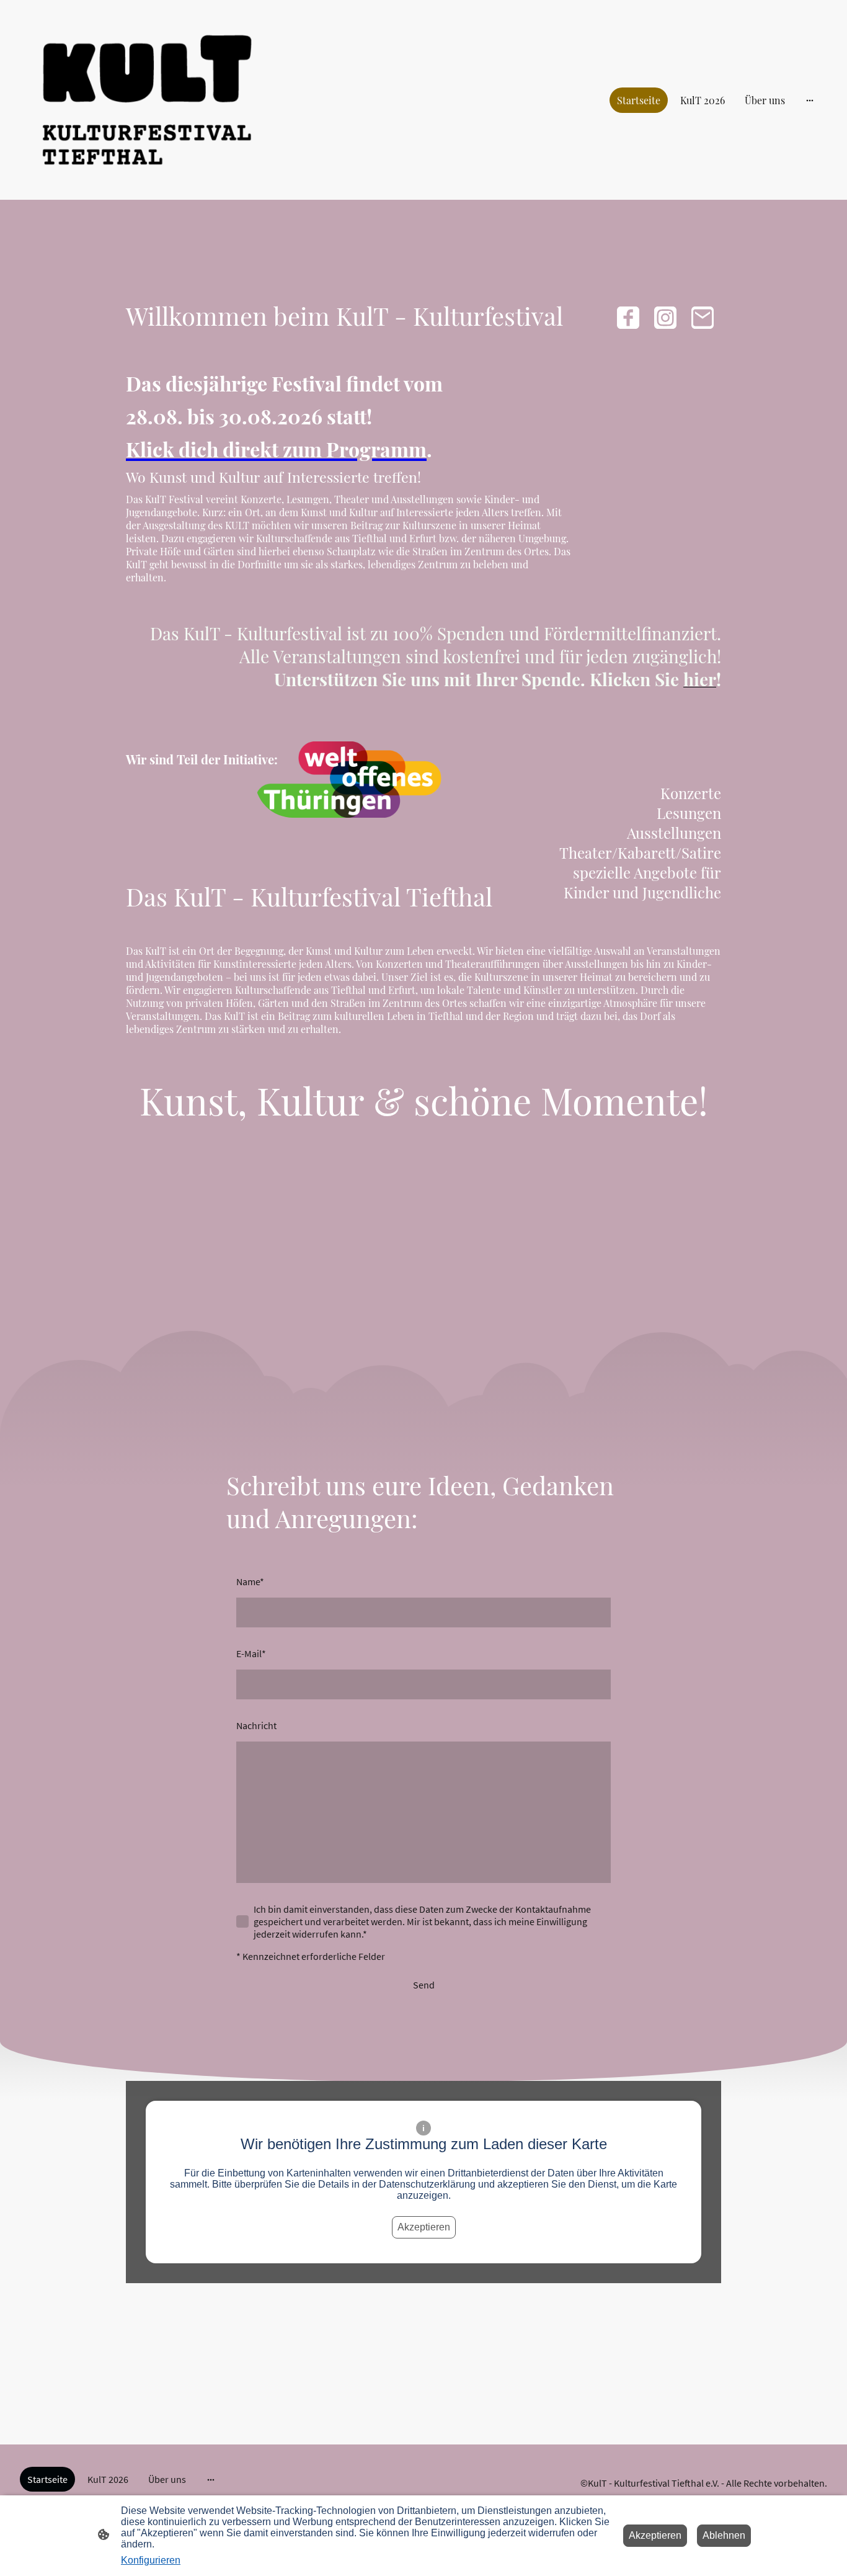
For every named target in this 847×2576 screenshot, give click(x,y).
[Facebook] (628, 318)
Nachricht (256, 1725)
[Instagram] (665, 318)
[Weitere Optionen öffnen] (810, 100)
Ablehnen (724, 2535)
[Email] (703, 318)
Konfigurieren (151, 2560)
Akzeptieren (424, 2227)
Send (424, 1985)
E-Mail (251, 1653)
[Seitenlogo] (147, 100)
